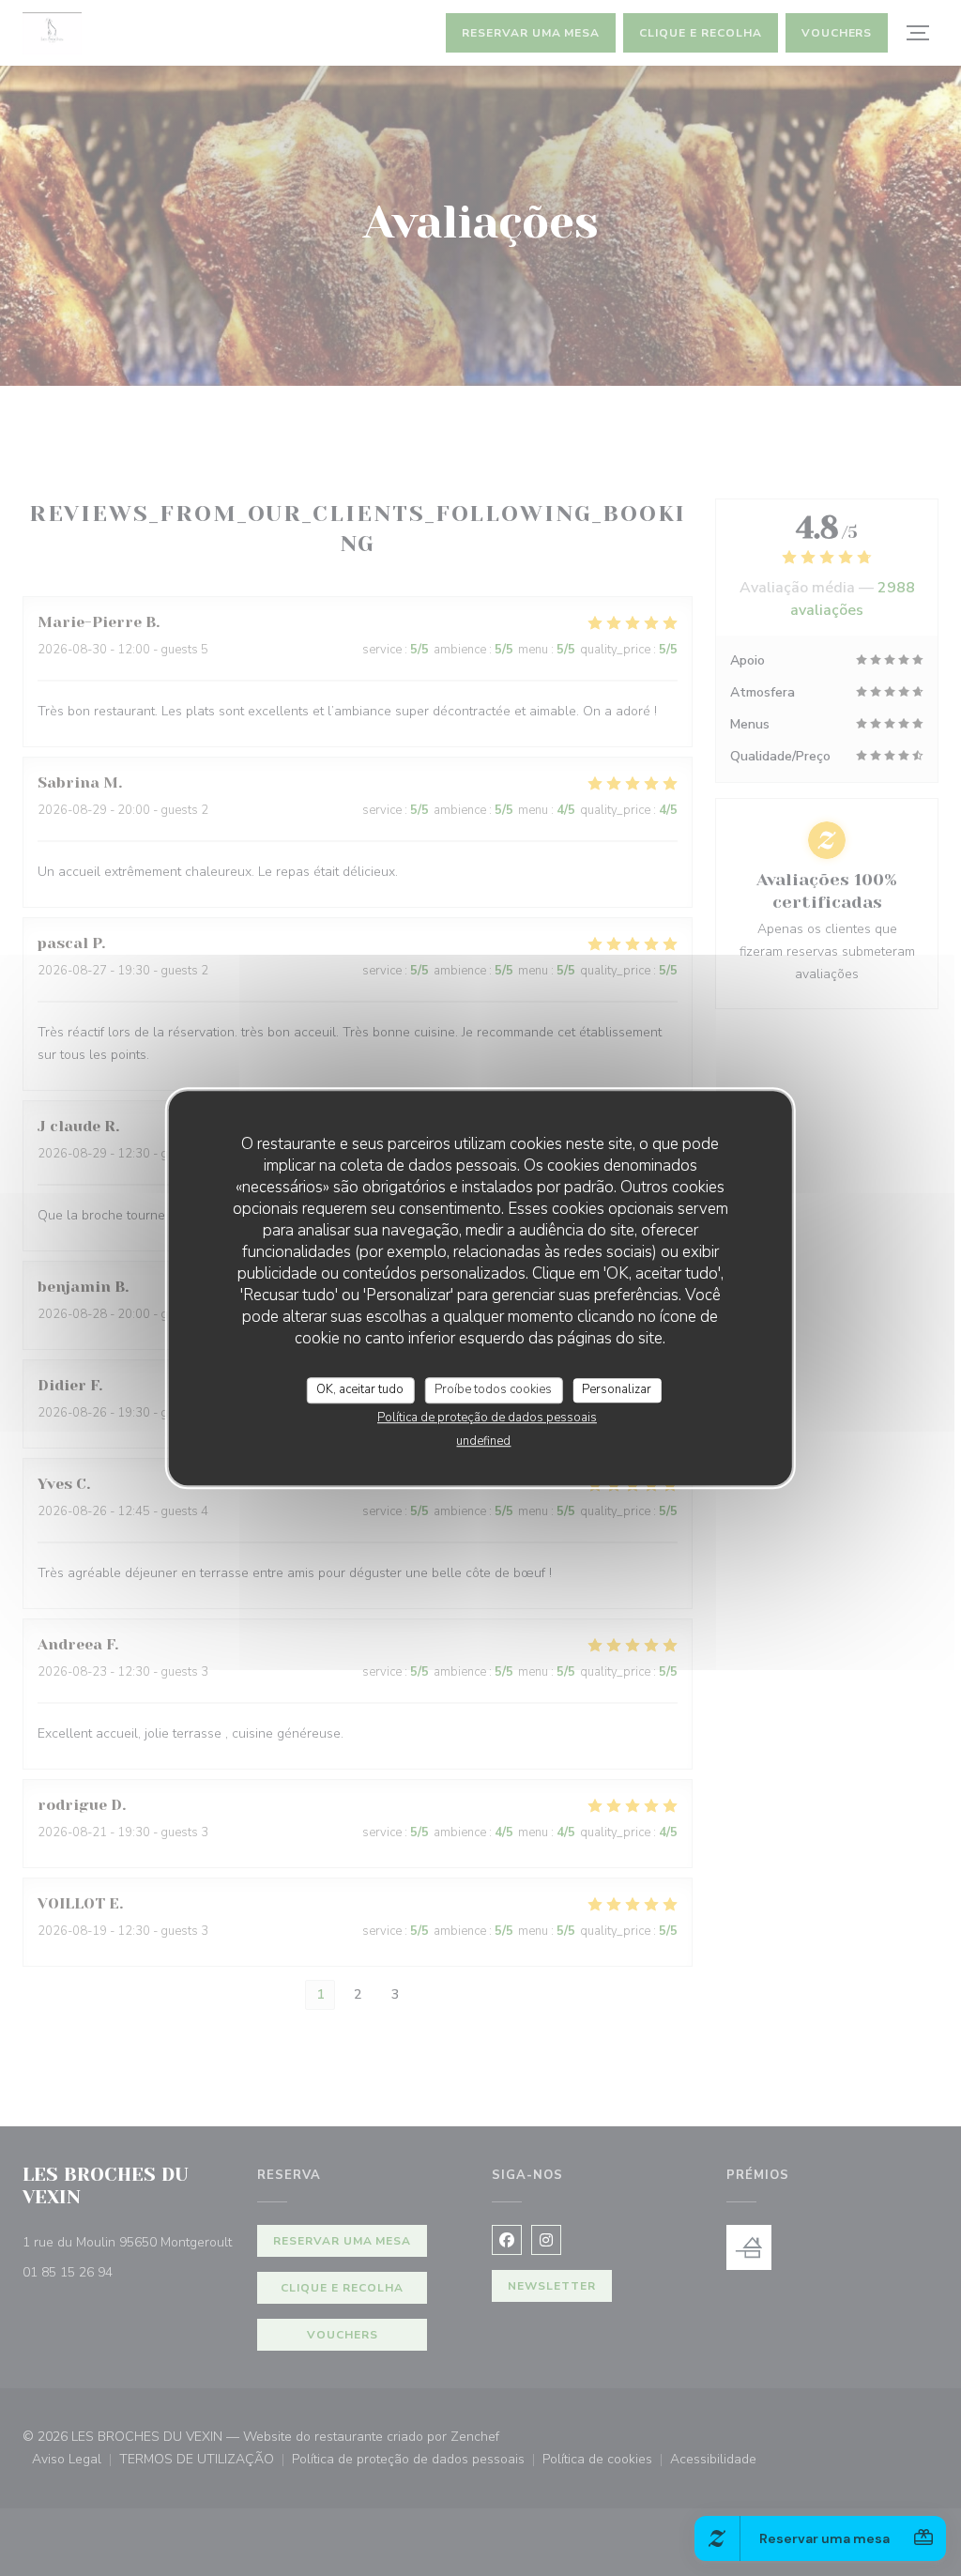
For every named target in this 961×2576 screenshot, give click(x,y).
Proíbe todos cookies (493, 1389)
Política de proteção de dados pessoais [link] (487, 1418)
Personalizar (617, 1389)
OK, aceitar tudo (360, 1389)
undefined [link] (483, 1441)
